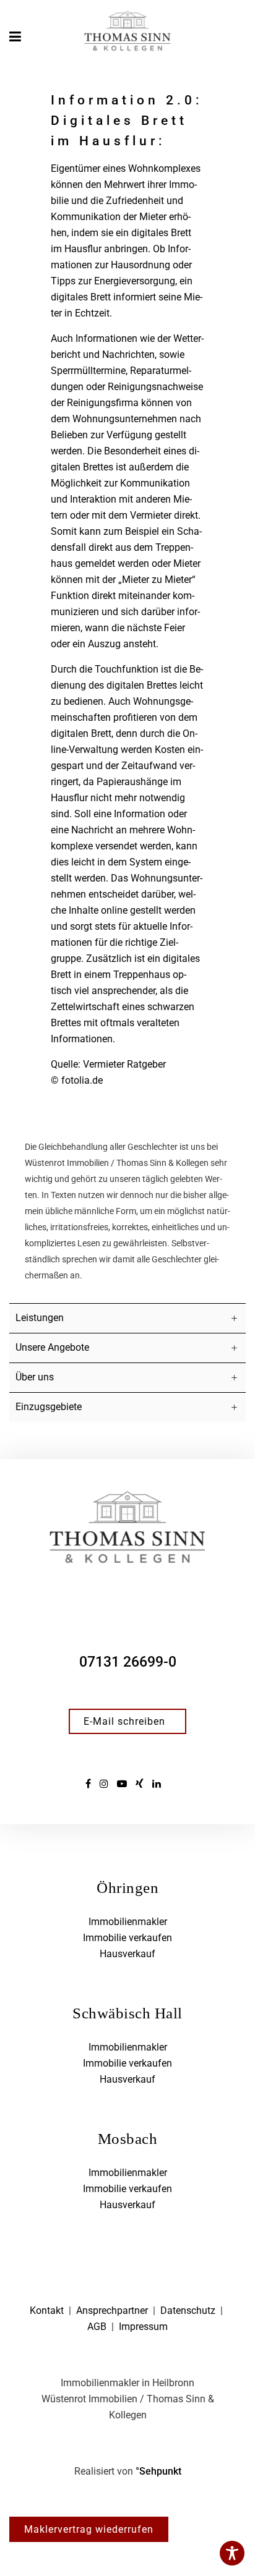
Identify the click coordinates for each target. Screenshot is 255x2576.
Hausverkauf (127, 1954)
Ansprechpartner (112, 2310)
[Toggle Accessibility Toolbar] (232, 2553)
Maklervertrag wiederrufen (89, 2529)
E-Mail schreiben (124, 1721)
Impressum (143, 2327)
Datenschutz (188, 2310)
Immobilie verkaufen (127, 1938)
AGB (97, 2327)
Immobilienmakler (128, 1922)
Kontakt (47, 2310)
